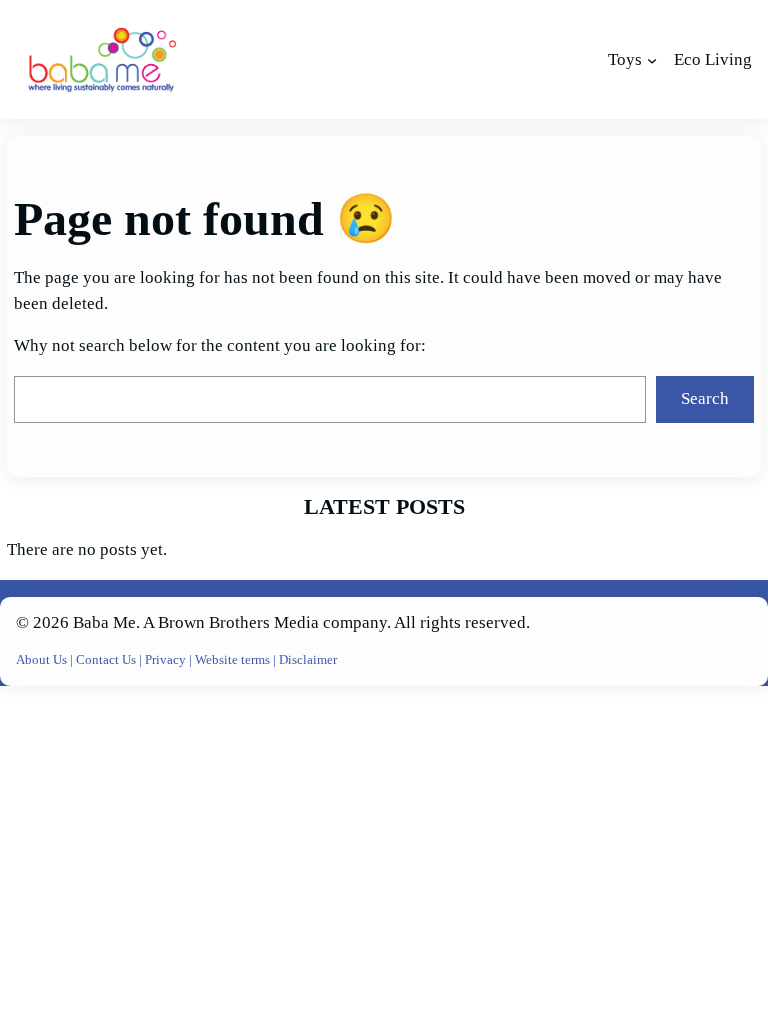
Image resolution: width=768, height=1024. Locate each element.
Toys (625, 59)
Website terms (232, 659)
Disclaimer (308, 659)
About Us (43, 659)
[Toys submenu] (652, 60)
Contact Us (107, 659)
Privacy (167, 659)
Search (705, 398)
